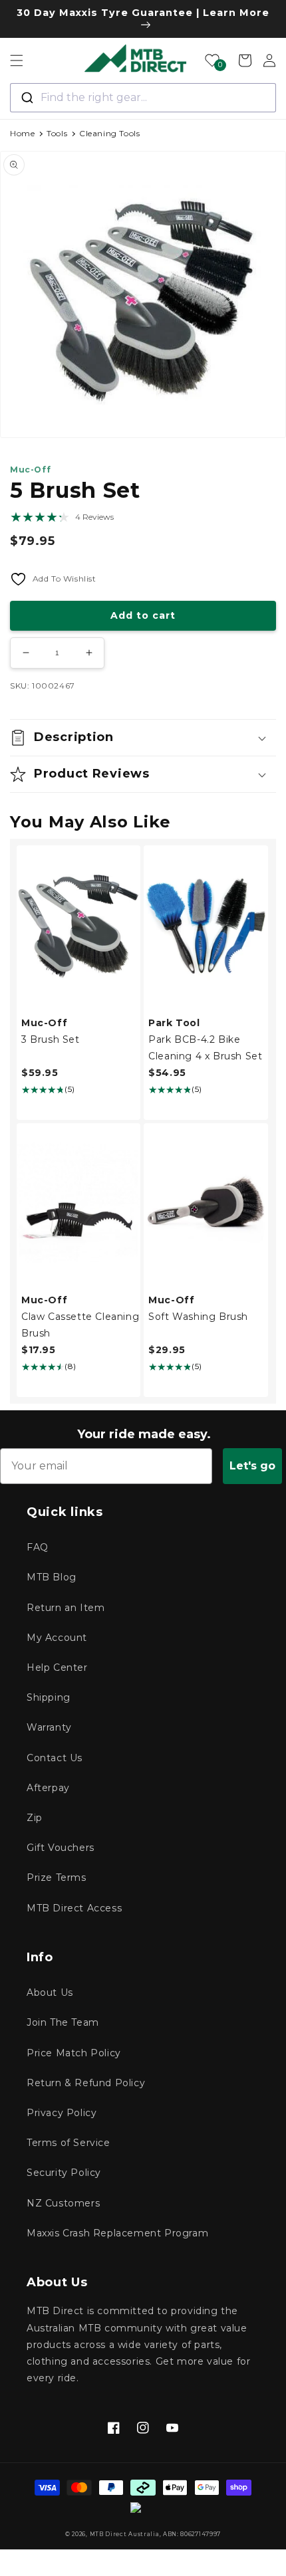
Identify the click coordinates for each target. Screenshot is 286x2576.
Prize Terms (57, 1878)
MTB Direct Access (74, 1908)
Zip (35, 1818)
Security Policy (64, 2173)
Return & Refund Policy (86, 2083)
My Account (57, 1638)
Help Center (57, 1667)
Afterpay (48, 1788)
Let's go (252, 1466)
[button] (17, 60)
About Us (50, 1992)
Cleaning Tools (109, 133)
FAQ (38, 1547)
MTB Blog (52, 1577)
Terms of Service (69, 2143)
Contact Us (55, 1758)
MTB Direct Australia (125, 2534)
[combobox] (143, 98)
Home (22, 133)
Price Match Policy (74, 2053)
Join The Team (63, 2022)
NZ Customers (63, 2203)
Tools (57, 133)
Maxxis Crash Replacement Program (117, 2233)
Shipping (49, 1697)
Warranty (49, 1727)
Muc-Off (30, 470)
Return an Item (66, 1608)
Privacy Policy (62, 2113)
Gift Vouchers (61, 1848)
